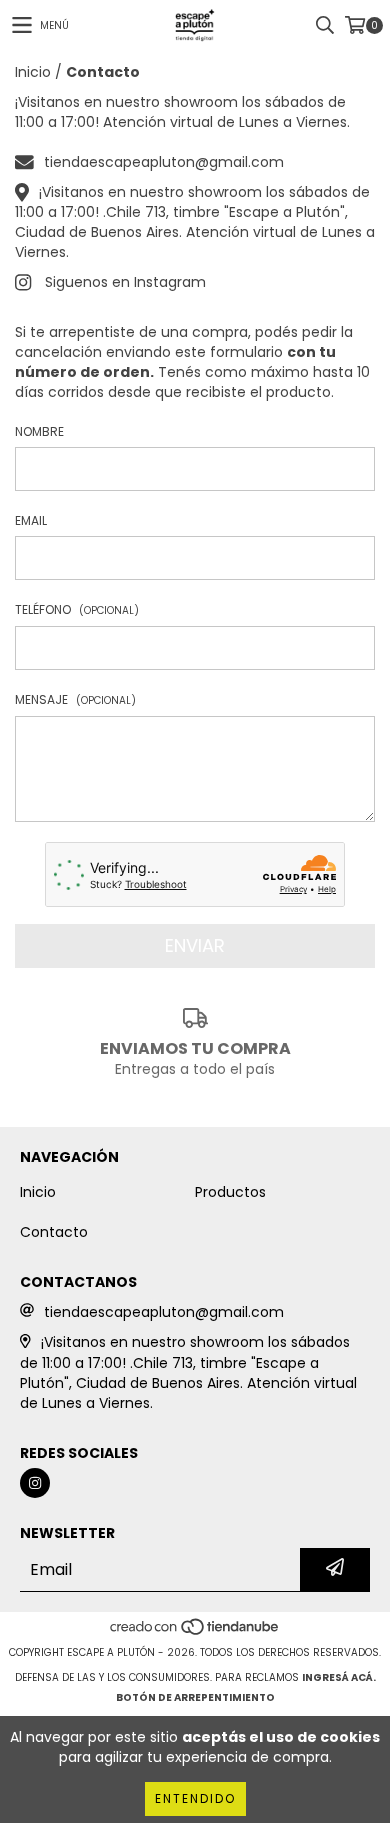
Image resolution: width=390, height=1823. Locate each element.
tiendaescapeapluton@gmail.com (164, 162)
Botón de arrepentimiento (195, 1697)
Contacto (54, 1232)
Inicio (33, 72)
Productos (230, 1192)
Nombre (39, 431)
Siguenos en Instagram (125, 282)
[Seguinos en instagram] (35, 1483)
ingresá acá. (339, 1677)
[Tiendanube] (195, 1632)
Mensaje (75, 699)
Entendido (195, 1798)
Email (31, 520)
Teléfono (77, 609)
